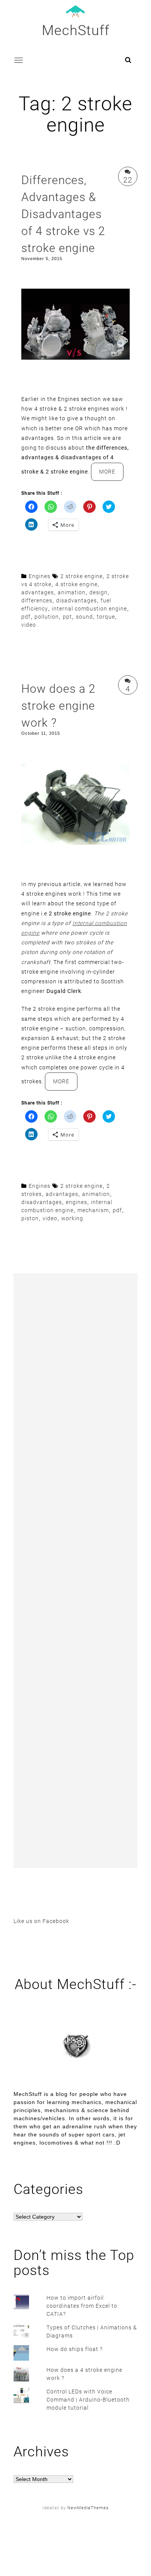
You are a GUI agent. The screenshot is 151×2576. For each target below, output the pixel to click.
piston (30, 1218)
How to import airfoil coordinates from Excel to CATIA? (82, 2306)
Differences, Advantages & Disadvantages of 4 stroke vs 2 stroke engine (63, 214)
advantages (38, 592)
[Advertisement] (75, 1570)
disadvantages (76, 600)
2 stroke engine (82, 576)
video (29, 625)
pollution (47, 617)
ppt (67, 617)
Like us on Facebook (41, 1921)
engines (76, 1202)
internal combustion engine (89, 609)
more (111, 474)
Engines (39, 576)
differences (37, 600)
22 (128, 180)
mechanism (93, 1210)
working (72, 1218)
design (99, 592)
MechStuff (76, 30)
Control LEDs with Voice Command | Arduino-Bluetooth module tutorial (88, 2400)
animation (72, 592)
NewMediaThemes (88, 2508)
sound (84, 617)
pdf (26, 617)
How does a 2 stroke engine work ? (58, 706)
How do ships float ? (75, 2349)
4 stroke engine (76, 584)
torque (106, 617)
